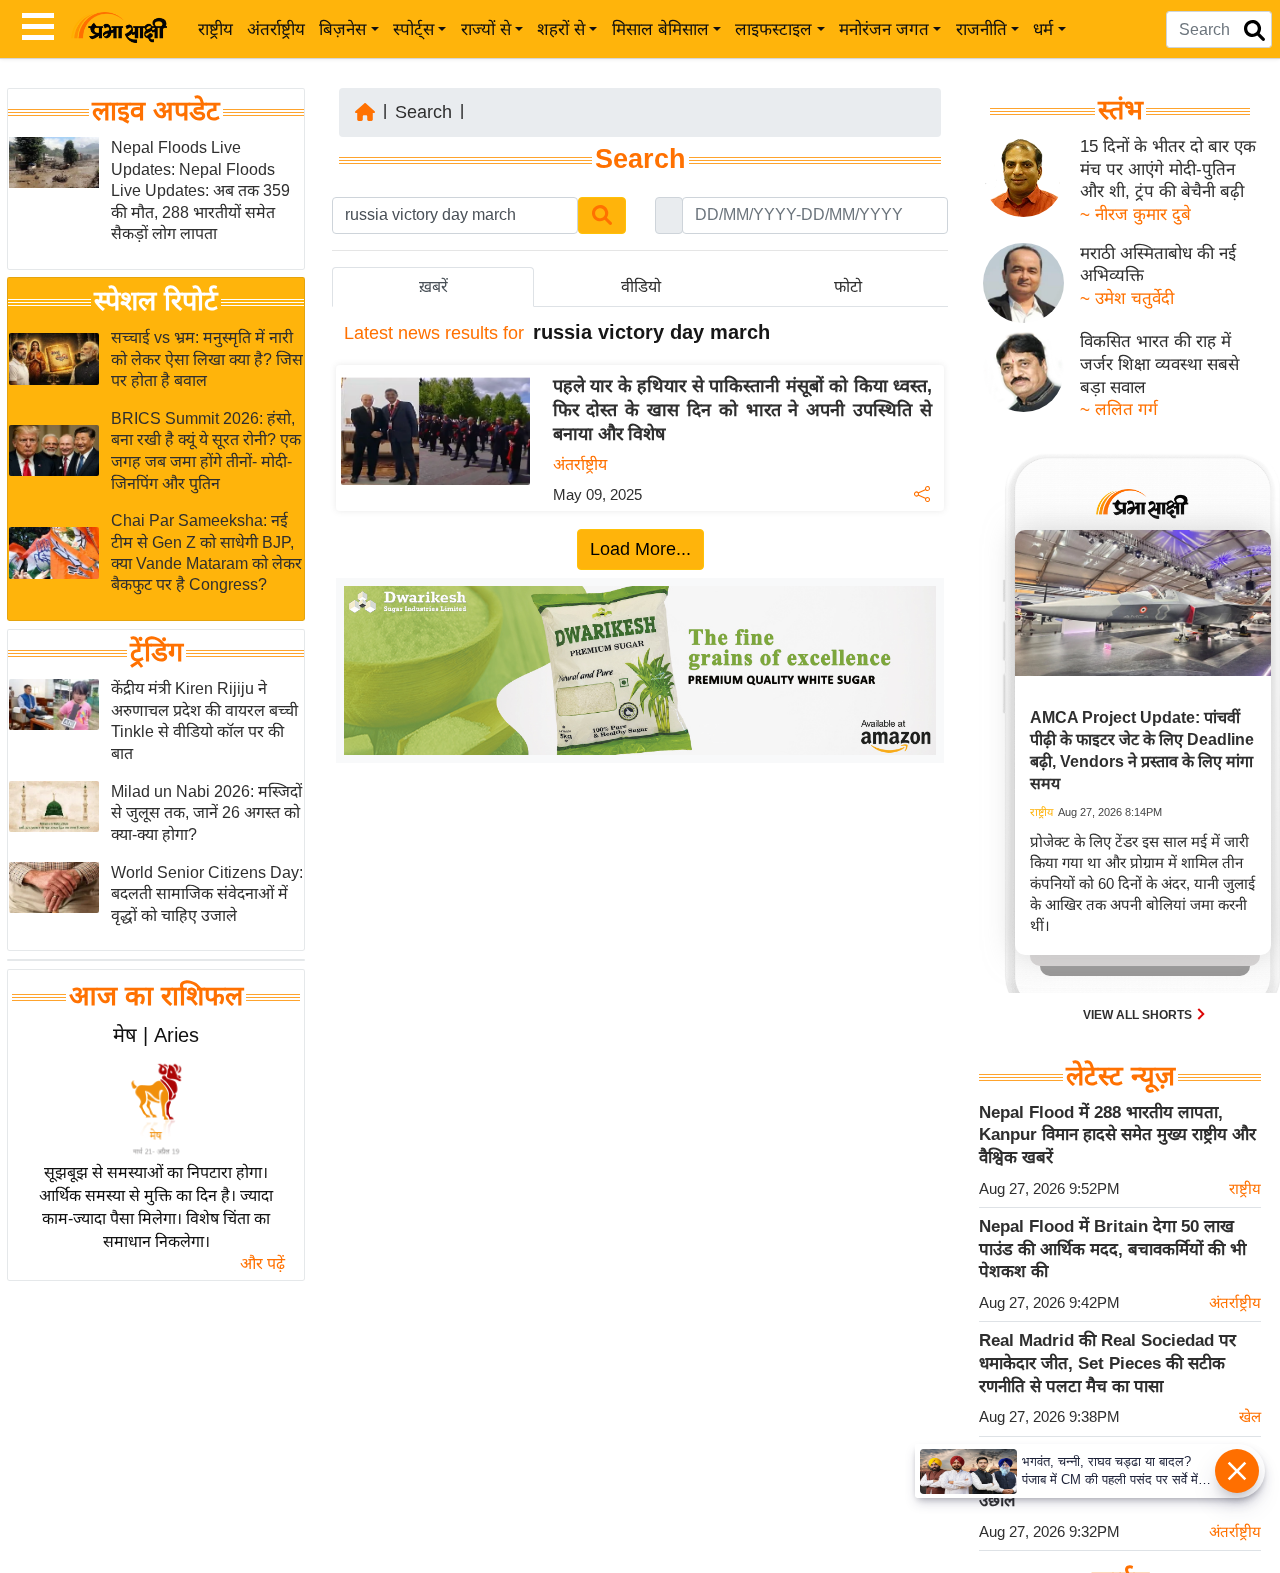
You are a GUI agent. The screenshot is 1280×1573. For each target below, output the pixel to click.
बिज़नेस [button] (342, 29)
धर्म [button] (1043, 29)
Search (423, 112)
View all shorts (1139, 1015)
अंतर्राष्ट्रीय (276, 29)
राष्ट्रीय (215, 29)
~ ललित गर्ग (1119, 409)
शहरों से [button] (561, 29)
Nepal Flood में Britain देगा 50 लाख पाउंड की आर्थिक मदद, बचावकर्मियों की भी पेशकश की (1112, 1249)
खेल (1250, 1416)
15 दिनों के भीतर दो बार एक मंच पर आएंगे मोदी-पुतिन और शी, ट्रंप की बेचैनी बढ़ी (1168, 169)
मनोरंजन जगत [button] (884, 29)
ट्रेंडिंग (156, 653)
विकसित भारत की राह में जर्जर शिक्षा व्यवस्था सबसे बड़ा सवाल (1159, 364)
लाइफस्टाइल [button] (773, 29)
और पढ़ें (262, 1263)
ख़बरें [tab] (433, 286)
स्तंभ (1120, 110)
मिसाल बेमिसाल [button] (660, 29)
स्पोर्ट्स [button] (413, 29)
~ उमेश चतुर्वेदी (1127, 298)
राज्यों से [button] (486, 29)
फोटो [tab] (848, 286)
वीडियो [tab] (641, 286)
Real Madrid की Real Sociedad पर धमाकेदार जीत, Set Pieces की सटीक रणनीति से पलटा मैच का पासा (1107, 1363)
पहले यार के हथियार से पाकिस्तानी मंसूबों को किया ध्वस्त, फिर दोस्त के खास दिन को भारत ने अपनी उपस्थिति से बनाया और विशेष (742, 410)
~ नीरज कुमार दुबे (1135, 214)
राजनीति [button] (981, 29)
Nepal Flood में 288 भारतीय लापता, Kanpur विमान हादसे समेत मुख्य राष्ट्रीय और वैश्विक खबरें (1117, 1135)
